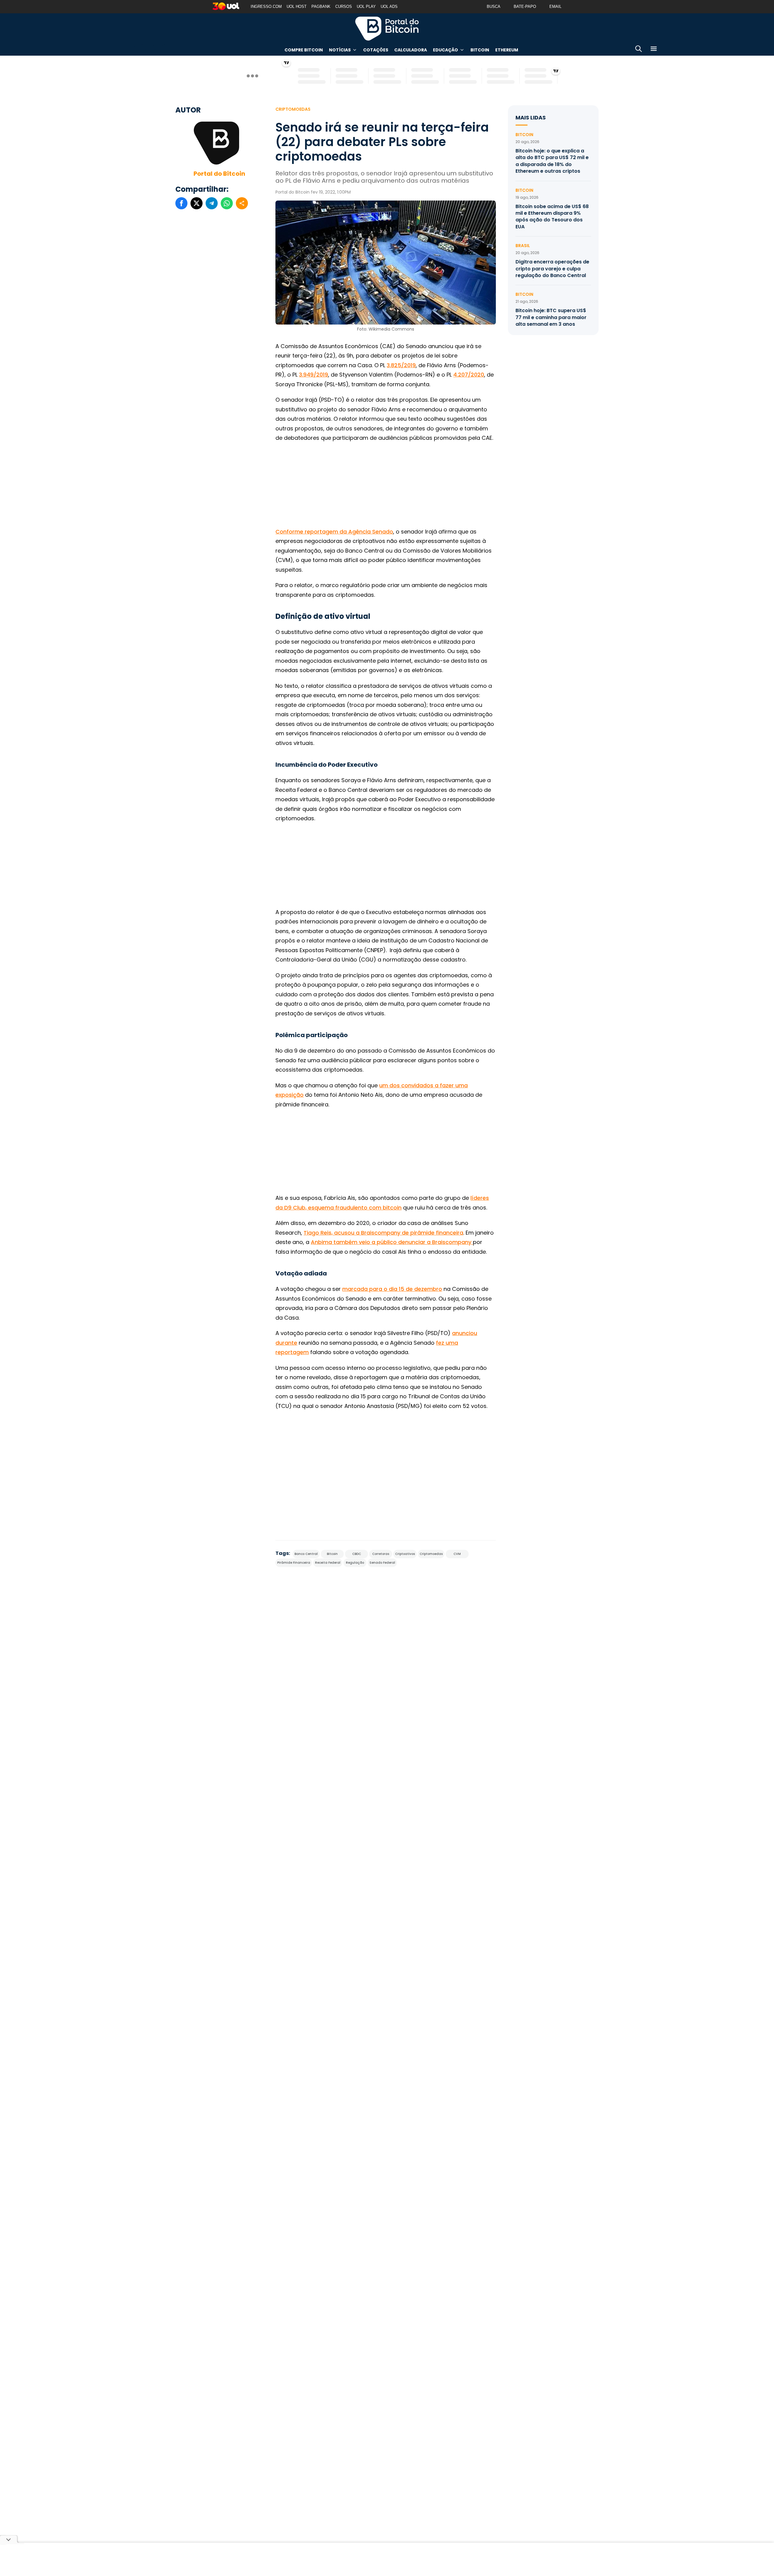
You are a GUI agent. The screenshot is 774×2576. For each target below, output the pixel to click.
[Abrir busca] (639, 50)
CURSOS (344, 7)
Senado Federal (382, 1563)
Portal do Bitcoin (387, 28)
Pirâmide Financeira (294, 1563)
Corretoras (381, 1554)
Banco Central (306, 1554)
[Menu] (654, 50)
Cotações (376, 50)
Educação (446, 50)
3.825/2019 (401, 365)
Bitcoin (480, 50)
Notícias (340, 50)
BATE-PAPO (525, 7)
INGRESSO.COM (266, 7)
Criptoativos (405, 1554)
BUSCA (494, 7)
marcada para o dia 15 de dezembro (392, 1289)
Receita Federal (328, 1563)
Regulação (355, 1563)
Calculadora (411, 50)
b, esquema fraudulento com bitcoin (352, 1208)
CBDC (357, 1554)
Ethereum (507, 50)
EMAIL (555, 7)
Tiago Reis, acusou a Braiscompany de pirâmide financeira (383, 1233)
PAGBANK (321, 7)
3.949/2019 (314, 375)
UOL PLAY (366, 7)
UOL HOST (297, 7)
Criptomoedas (293, 109)
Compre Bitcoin (304, 50)
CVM (457, 1554)
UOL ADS (389, 7)
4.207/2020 (469, 375)
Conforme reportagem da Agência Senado (334, 532)
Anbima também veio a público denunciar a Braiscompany (392, 1242)
